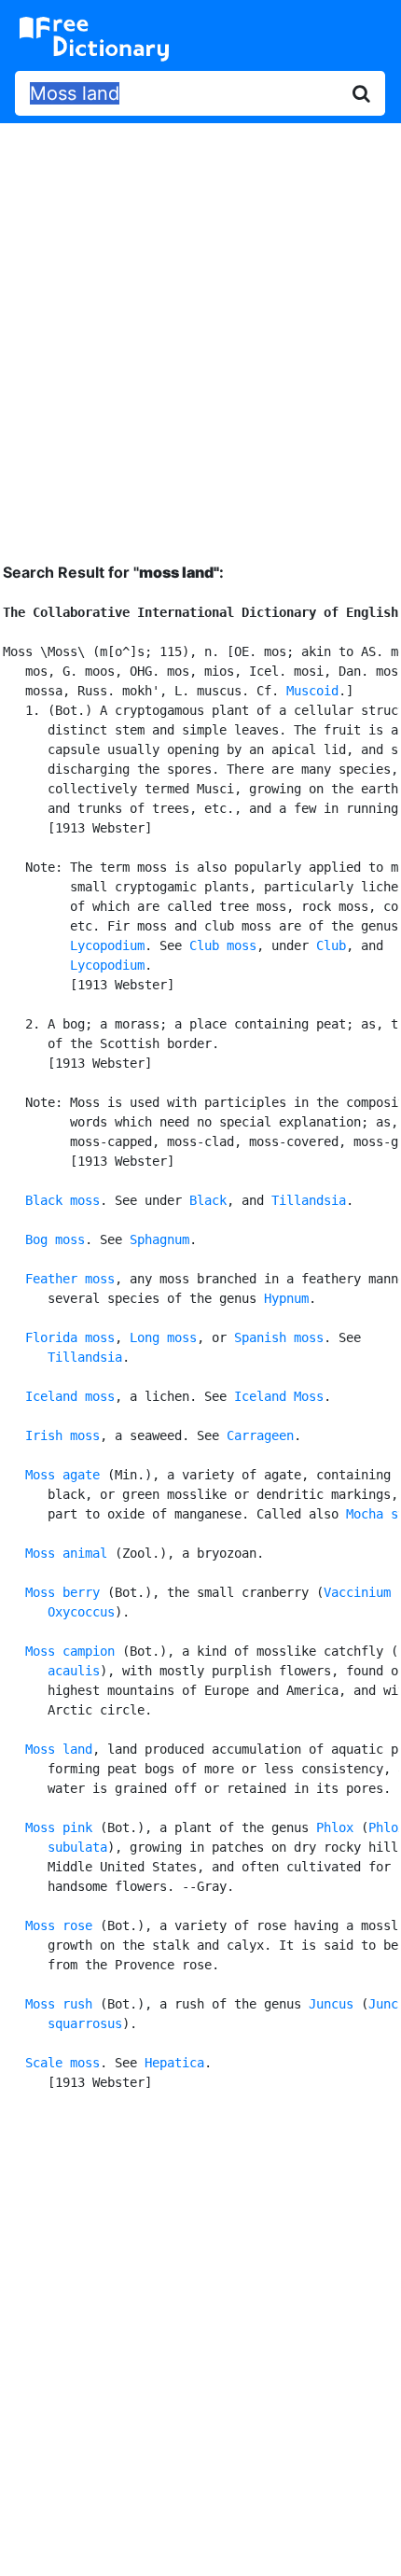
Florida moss (70, 1337)
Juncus (331, 2004)
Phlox (335, 1827)
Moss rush (59, 2004)
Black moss (62, 1200)
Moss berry (62, 1592)
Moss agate (62, 1475)
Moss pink (59, 1827)
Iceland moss (70, 1396)
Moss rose (59, 1925)
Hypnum (286, 1298)
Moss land (59, 1749)
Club (331, 945)
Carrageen (260, 1435)
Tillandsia (309, 1200)
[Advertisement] (200, 329)
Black (208, 1200)
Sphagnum (159, 1239)
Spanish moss (279, 1337)
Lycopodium (107, 945)
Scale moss (62, 2063)
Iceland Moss (279, 1396)
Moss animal (66, 1553)
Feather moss (70, 1279)
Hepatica (174, 2063)
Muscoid (312, 691)
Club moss (223, 945)
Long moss (163, 1337)
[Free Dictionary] (94, 39)
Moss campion (70, 1651)
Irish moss (62, 1435)
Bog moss (55, 1239)
